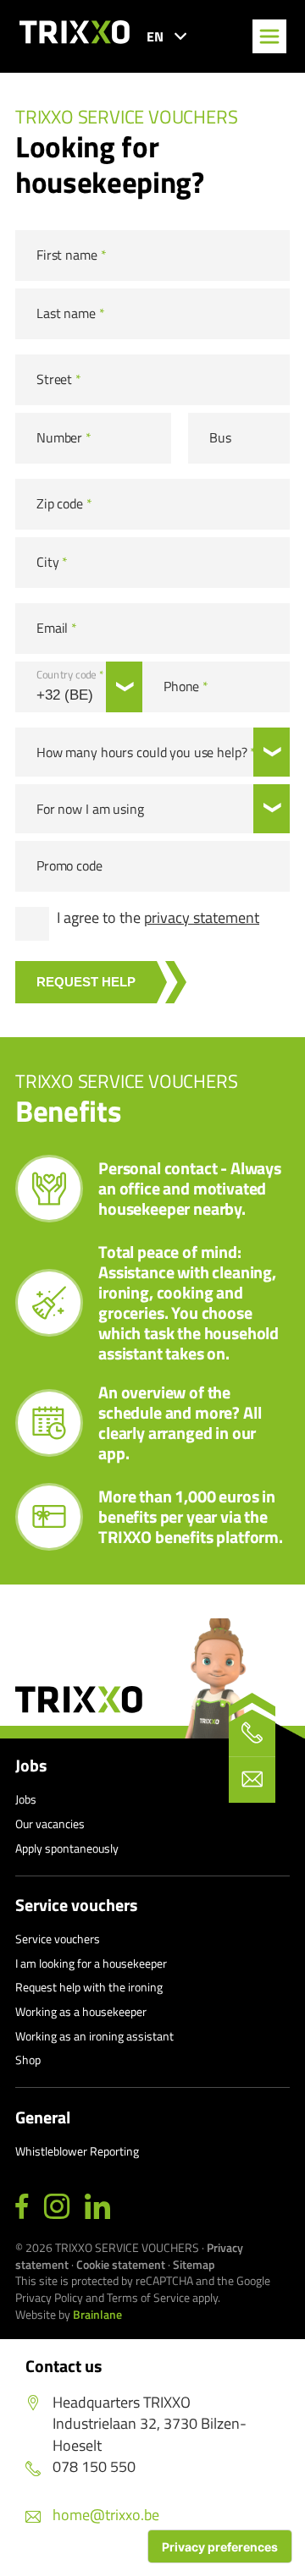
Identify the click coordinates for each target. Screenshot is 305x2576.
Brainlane (97, 2314)
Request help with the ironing (89, 1987)
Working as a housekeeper (81, 2011)
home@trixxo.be (106, 2515)
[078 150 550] (252, 1733)
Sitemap (194, 2264)
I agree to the (158, 918)
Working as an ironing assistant (94, 2036)
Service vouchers (76, 1905)
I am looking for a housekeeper (91, 1963)
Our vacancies (50, 1824)
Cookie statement (121, 2264)
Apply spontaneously (67, 1848)
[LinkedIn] (97, 2207)
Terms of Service (148, 2297)
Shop (28, 2060)
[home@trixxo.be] (252, 1780)
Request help (86, 982)
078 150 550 (94, 2466)
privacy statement (202, 917)
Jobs (31, 1766)
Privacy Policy (49, 2297)
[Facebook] (22, 2207)
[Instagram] (57, 2207)
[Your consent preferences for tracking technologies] (220, 2546)
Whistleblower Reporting (77, 2151)
